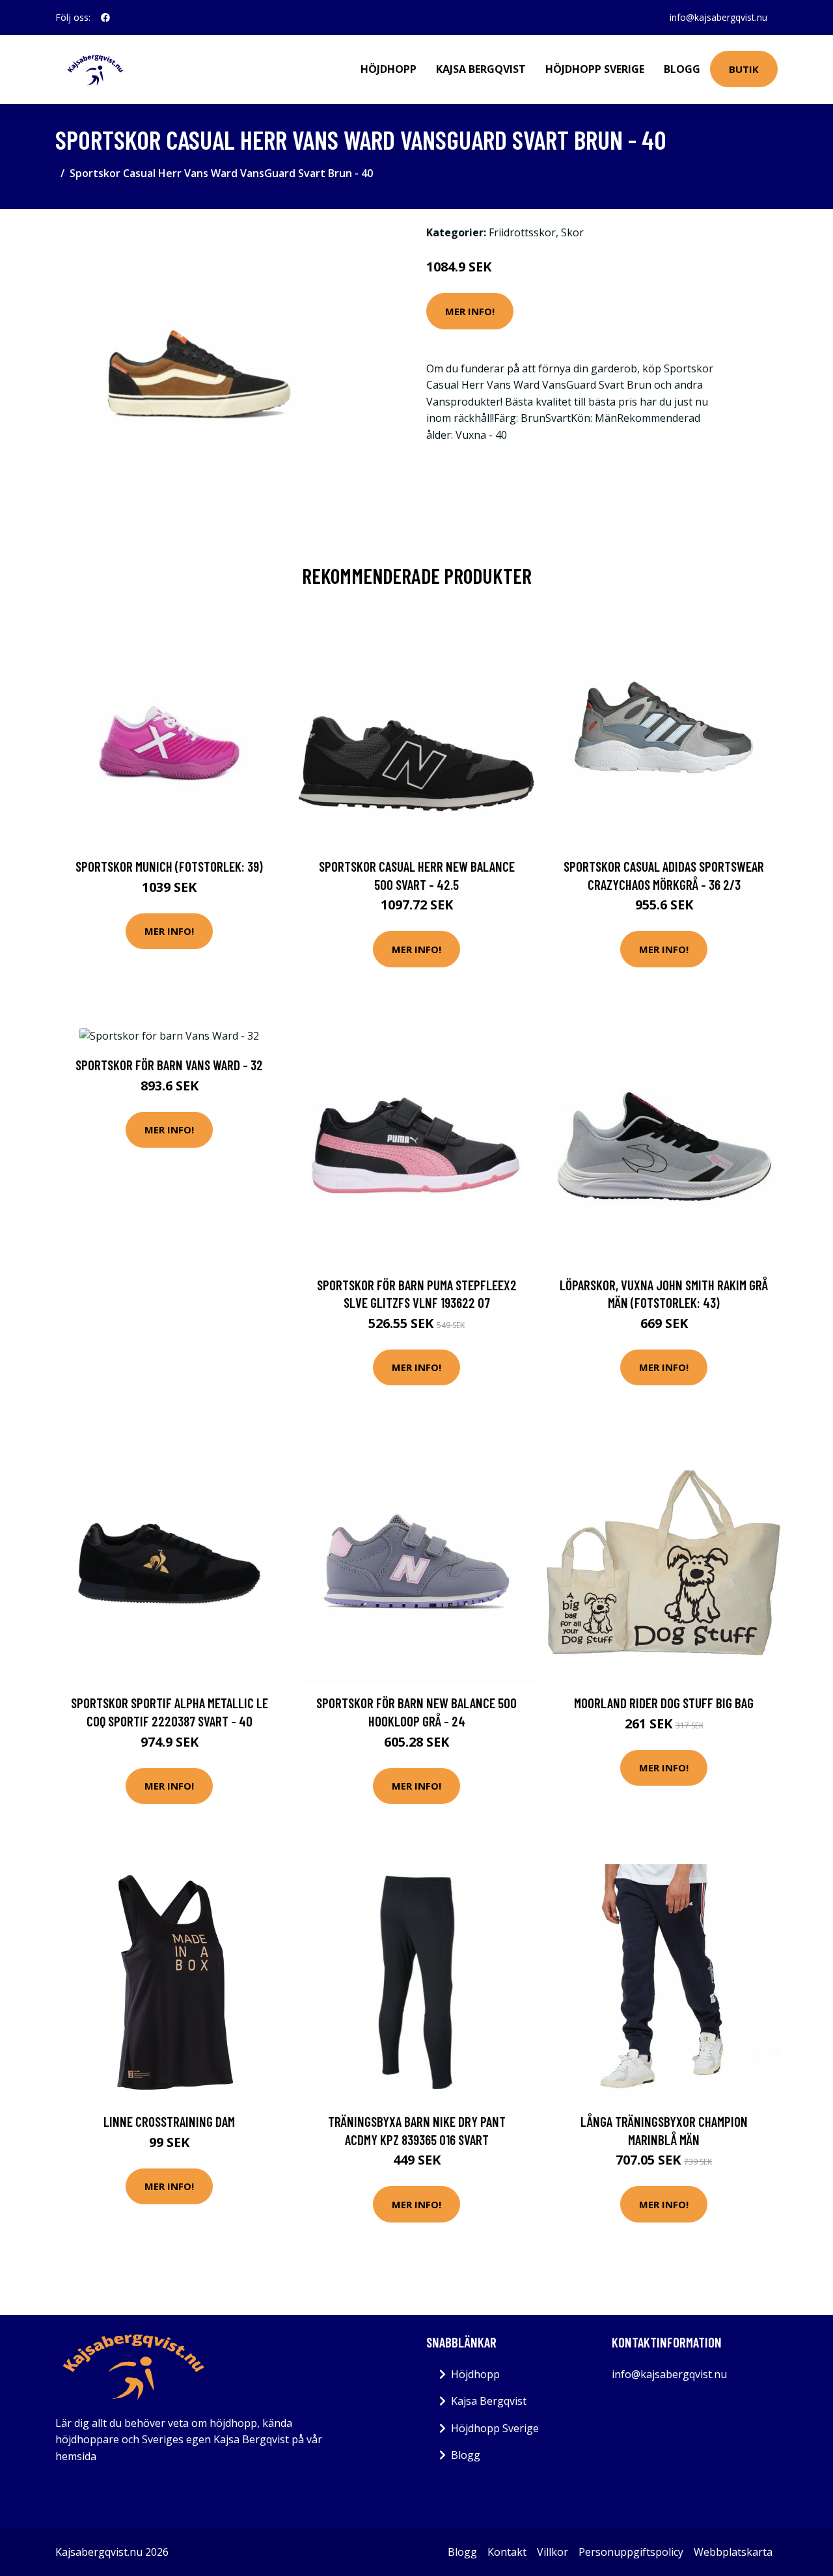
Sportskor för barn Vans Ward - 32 (169, 1065)
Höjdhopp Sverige (595, 69)
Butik (744, 69)
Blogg (682, 69)
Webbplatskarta (733, 2552)
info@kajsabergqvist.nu (718, 17)
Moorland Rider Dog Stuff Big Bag (664, 1703)
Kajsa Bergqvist (481, 69)
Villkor (553, 2552)
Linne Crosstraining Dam (169, 2121)
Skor (572, 232)
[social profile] (105, 18)
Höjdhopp (389, 69)
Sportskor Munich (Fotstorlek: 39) (169, 866)
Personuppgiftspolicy (631, 2552)
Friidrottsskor (522, 232)
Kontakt (507, 2552)
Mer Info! (470, 311)
